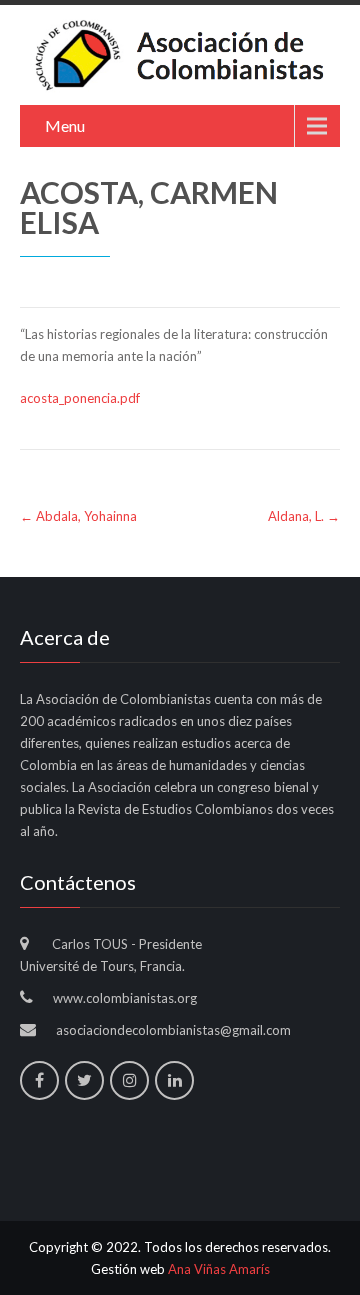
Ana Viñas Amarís (219, 1269)
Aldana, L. (304, 516)
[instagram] (129, 1080)
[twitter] (84, 1080)
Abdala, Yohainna (78, 516)
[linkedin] (174, 1080)
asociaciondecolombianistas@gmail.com (173, 1030)
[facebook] (39, 1080)
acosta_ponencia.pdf (80, 398)
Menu (65, 125)
